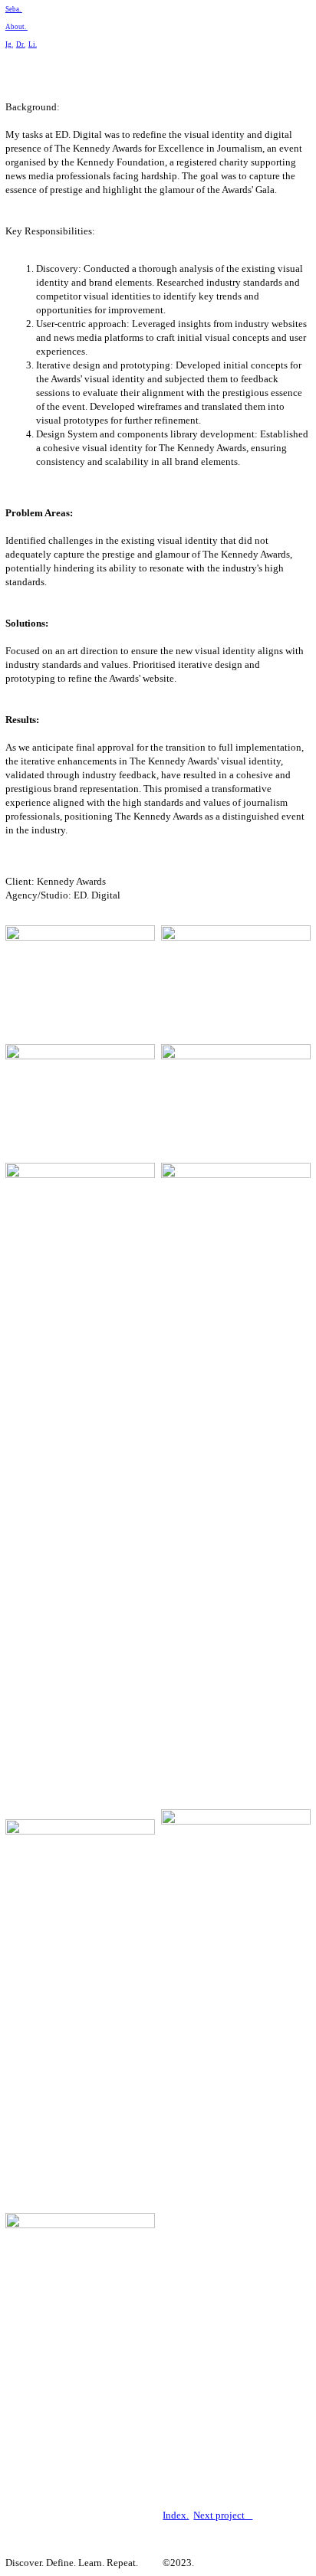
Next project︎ (223, 2515)
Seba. (14, 9)
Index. (176, 2515)
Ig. (9, 44)
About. (16, 27)
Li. (33, 44)
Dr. (21, 44)
